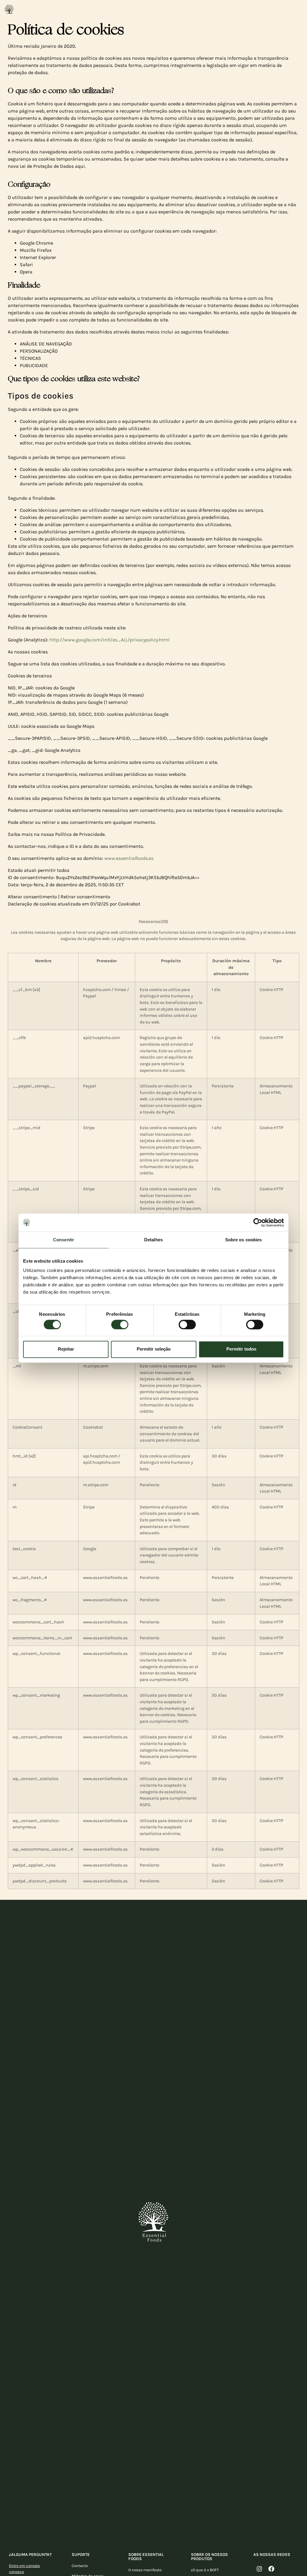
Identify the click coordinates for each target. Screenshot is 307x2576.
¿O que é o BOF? (205, 2570)
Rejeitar (66, 1349)
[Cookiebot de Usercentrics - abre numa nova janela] (258, 1222)
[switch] (120, 1324)
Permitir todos (241, 1349)
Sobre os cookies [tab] (244, 1240)
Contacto (80, 2566)
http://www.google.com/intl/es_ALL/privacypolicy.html (109, 640)
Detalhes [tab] (153, 1240)
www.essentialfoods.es (129, 858)
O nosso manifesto (145, 2570)
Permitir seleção (154, 1349)
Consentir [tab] (64, 1240)
